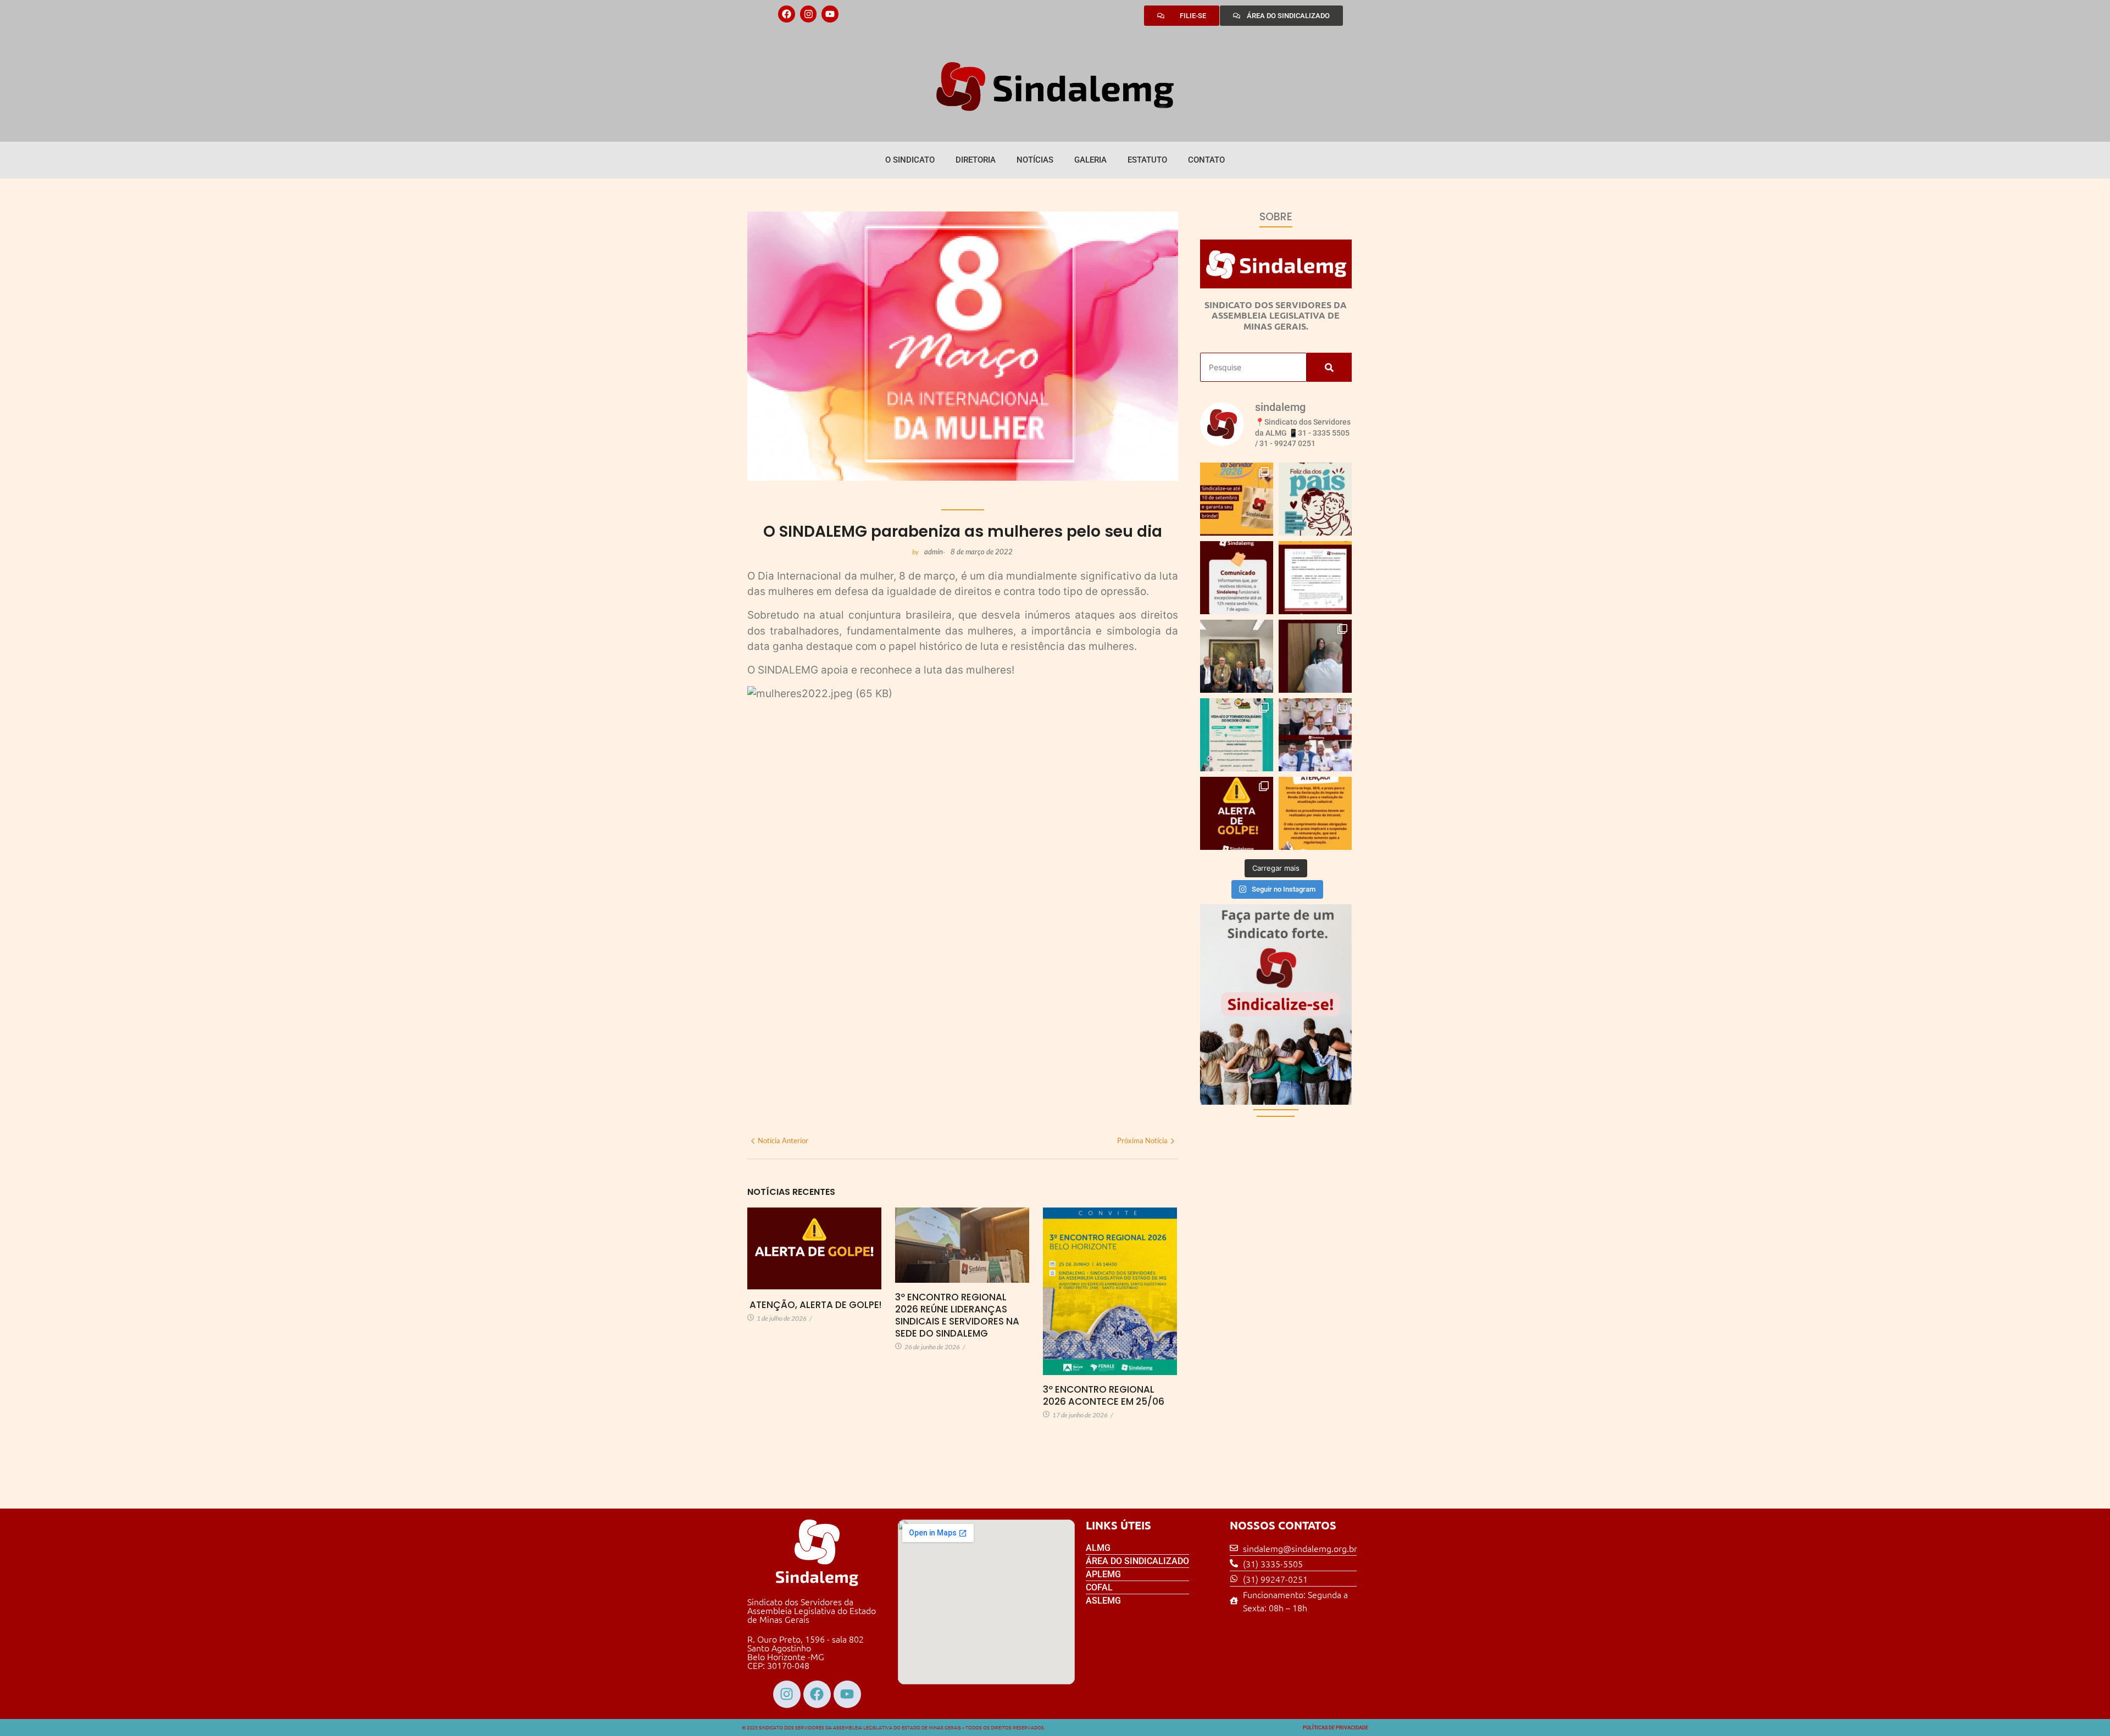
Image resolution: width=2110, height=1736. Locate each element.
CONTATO (1206, 160)
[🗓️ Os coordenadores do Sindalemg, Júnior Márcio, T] (1315, 656)
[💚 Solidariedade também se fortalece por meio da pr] (1315, 735)
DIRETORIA (976, 160)
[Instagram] (809, 14)
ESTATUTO (1147, 160)
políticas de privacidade (1336, 1728)
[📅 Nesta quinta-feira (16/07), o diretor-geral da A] (1237, 656)
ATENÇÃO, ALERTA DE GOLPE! (814, 1305)
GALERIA (1090, 160)
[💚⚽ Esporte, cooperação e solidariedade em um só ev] (1237, 735)
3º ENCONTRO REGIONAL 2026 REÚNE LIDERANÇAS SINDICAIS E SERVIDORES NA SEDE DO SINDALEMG (957, 1315)
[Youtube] (830, 14)
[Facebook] (787, 14)
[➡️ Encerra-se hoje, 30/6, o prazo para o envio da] (1315, 813)
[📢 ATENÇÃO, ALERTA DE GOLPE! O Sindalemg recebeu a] (1237, 813)
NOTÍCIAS (1035, 160)
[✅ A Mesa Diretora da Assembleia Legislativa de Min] (1315, 578)
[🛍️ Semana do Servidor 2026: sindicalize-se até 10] (1237, 499)
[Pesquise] (1329, 367)
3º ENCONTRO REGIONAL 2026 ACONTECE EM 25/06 (1104, 1395)
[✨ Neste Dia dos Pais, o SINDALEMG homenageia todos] (1315, 499)
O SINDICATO (910, 160)
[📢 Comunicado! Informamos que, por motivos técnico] (1237, 578)
